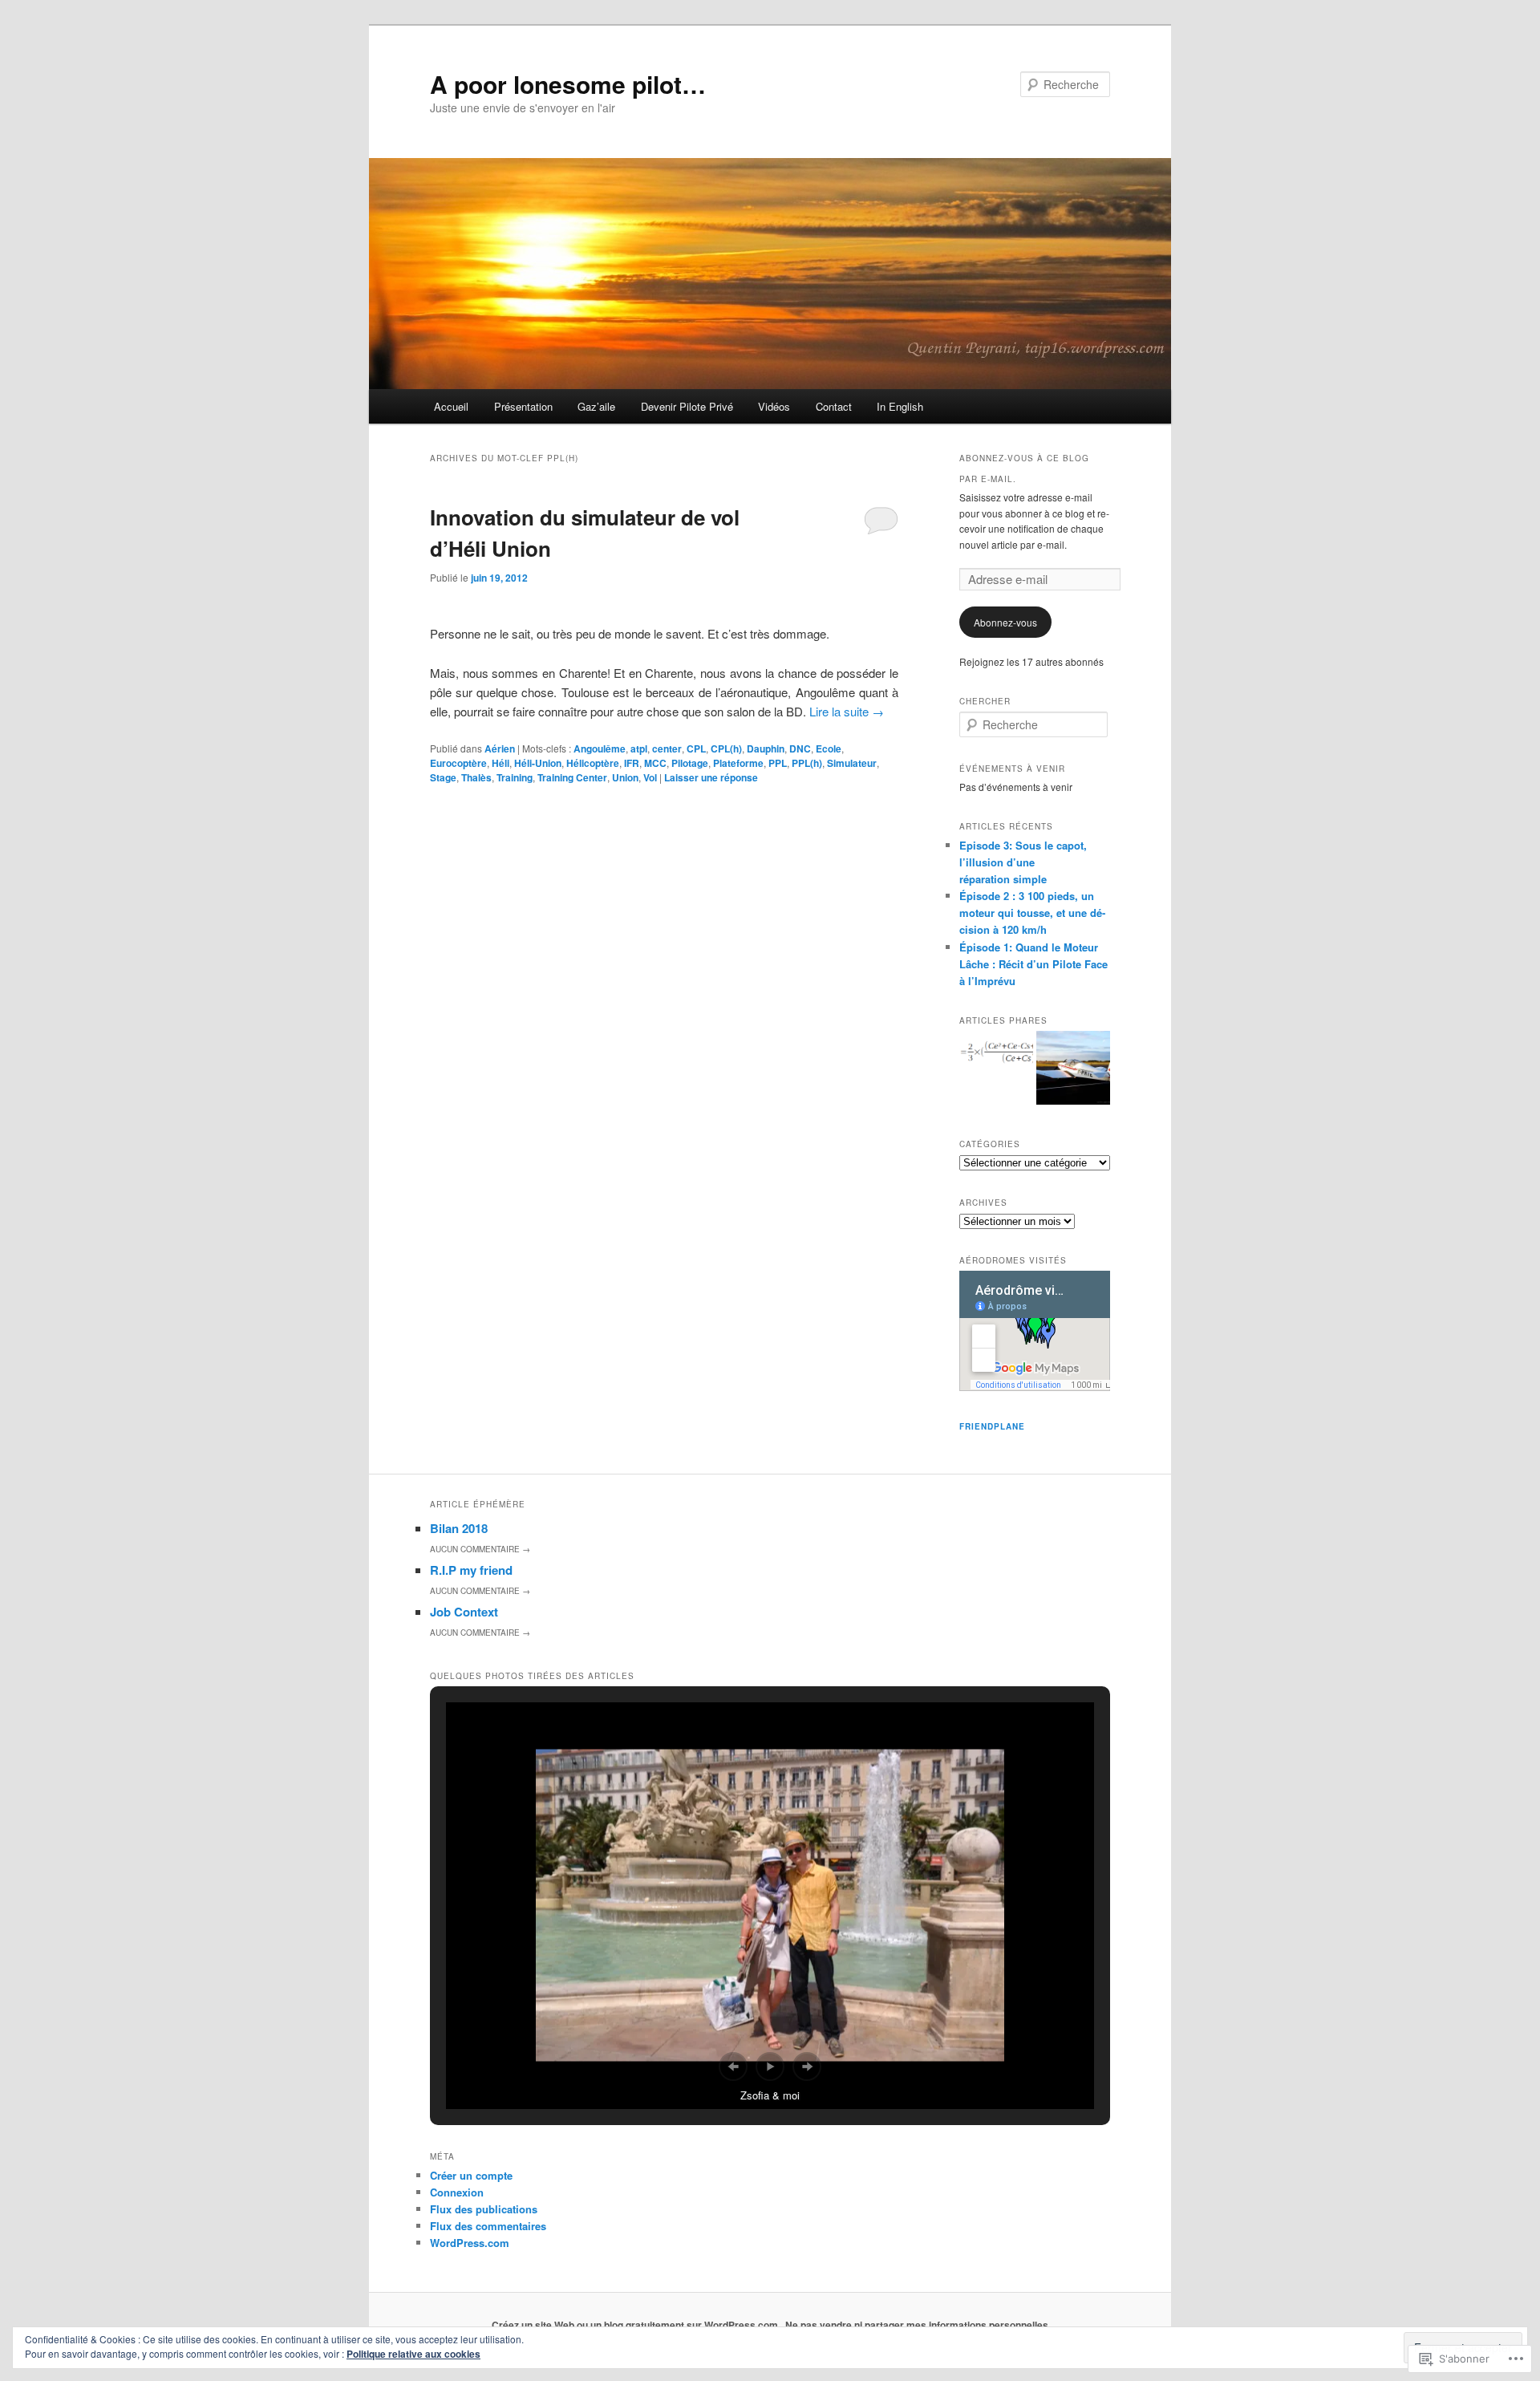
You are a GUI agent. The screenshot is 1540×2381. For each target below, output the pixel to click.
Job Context (464, 1612)
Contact (834, 406)
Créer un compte (471, 2175)
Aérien (500, 748)
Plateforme (738, 763)
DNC (800, 748)
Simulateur (852, 763)
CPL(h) (726, 748)
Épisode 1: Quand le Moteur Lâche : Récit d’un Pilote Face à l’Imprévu (1033, 964)
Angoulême (600, 748)
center (667, 748)
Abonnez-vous (1005, 622)
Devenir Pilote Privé (687, 406)
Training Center (572, 777)
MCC (655, 763)
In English (900, 406)
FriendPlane (992, 1426)
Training (515, 777)
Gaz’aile (596, 406)
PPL (778, 763)
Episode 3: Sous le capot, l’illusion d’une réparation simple (1023, 862)
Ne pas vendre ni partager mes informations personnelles (917, 2325)
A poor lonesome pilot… (568, 84)
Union (625, 777)
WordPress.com (470, 2243)
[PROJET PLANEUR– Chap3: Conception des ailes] (996, 1056)
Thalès (476, 777)
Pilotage (690, 763)
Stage (443, 777)
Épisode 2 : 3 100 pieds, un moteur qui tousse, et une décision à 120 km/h (1032, 913)
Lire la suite (847, 711)
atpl (639, 748)
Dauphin (766, 748)
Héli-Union (538, 763)
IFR (632, 763)
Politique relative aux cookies (413, 2354)
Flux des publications (484, 2209)
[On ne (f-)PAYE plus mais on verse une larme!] (1073, 1070)
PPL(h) (807, 763)
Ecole (829, 748)
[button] (733, 2067)
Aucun (480, 1549)
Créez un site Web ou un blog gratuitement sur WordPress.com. (636, 2325)
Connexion (457, 2192)
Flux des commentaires (488, 2226)
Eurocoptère (458, 763)
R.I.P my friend (471, 1570)
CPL (696, 748)
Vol (650, 777)
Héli (500, 763)
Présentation (523, 406)
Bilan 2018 (459, 1528)
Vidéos (774, 406)
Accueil (451, 406)
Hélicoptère (593, 763)
